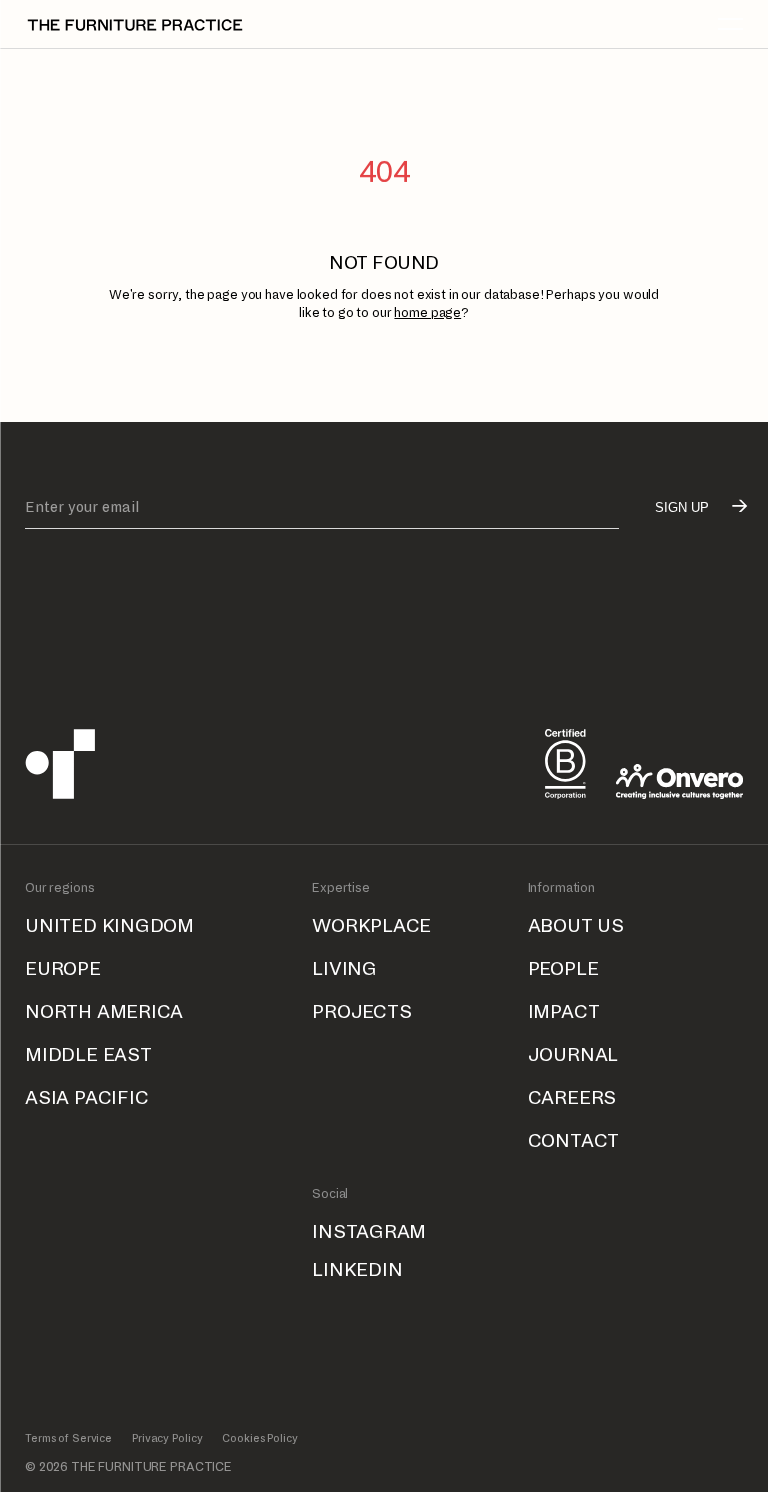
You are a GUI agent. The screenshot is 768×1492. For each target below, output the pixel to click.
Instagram (369, 1231)
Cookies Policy (259, 1438)
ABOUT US (576, 925)
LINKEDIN (357, 1269)
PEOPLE (563, 968)
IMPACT (564, 1011)
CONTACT (574, 1140)
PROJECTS (361, 1011)
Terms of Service (68, 1438)
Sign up (682, 507)
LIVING (344, 968)
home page (427, 313)
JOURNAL (573, 1054)
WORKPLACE (371, 925)
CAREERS (572, 1097)
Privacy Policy (167, 1438)
